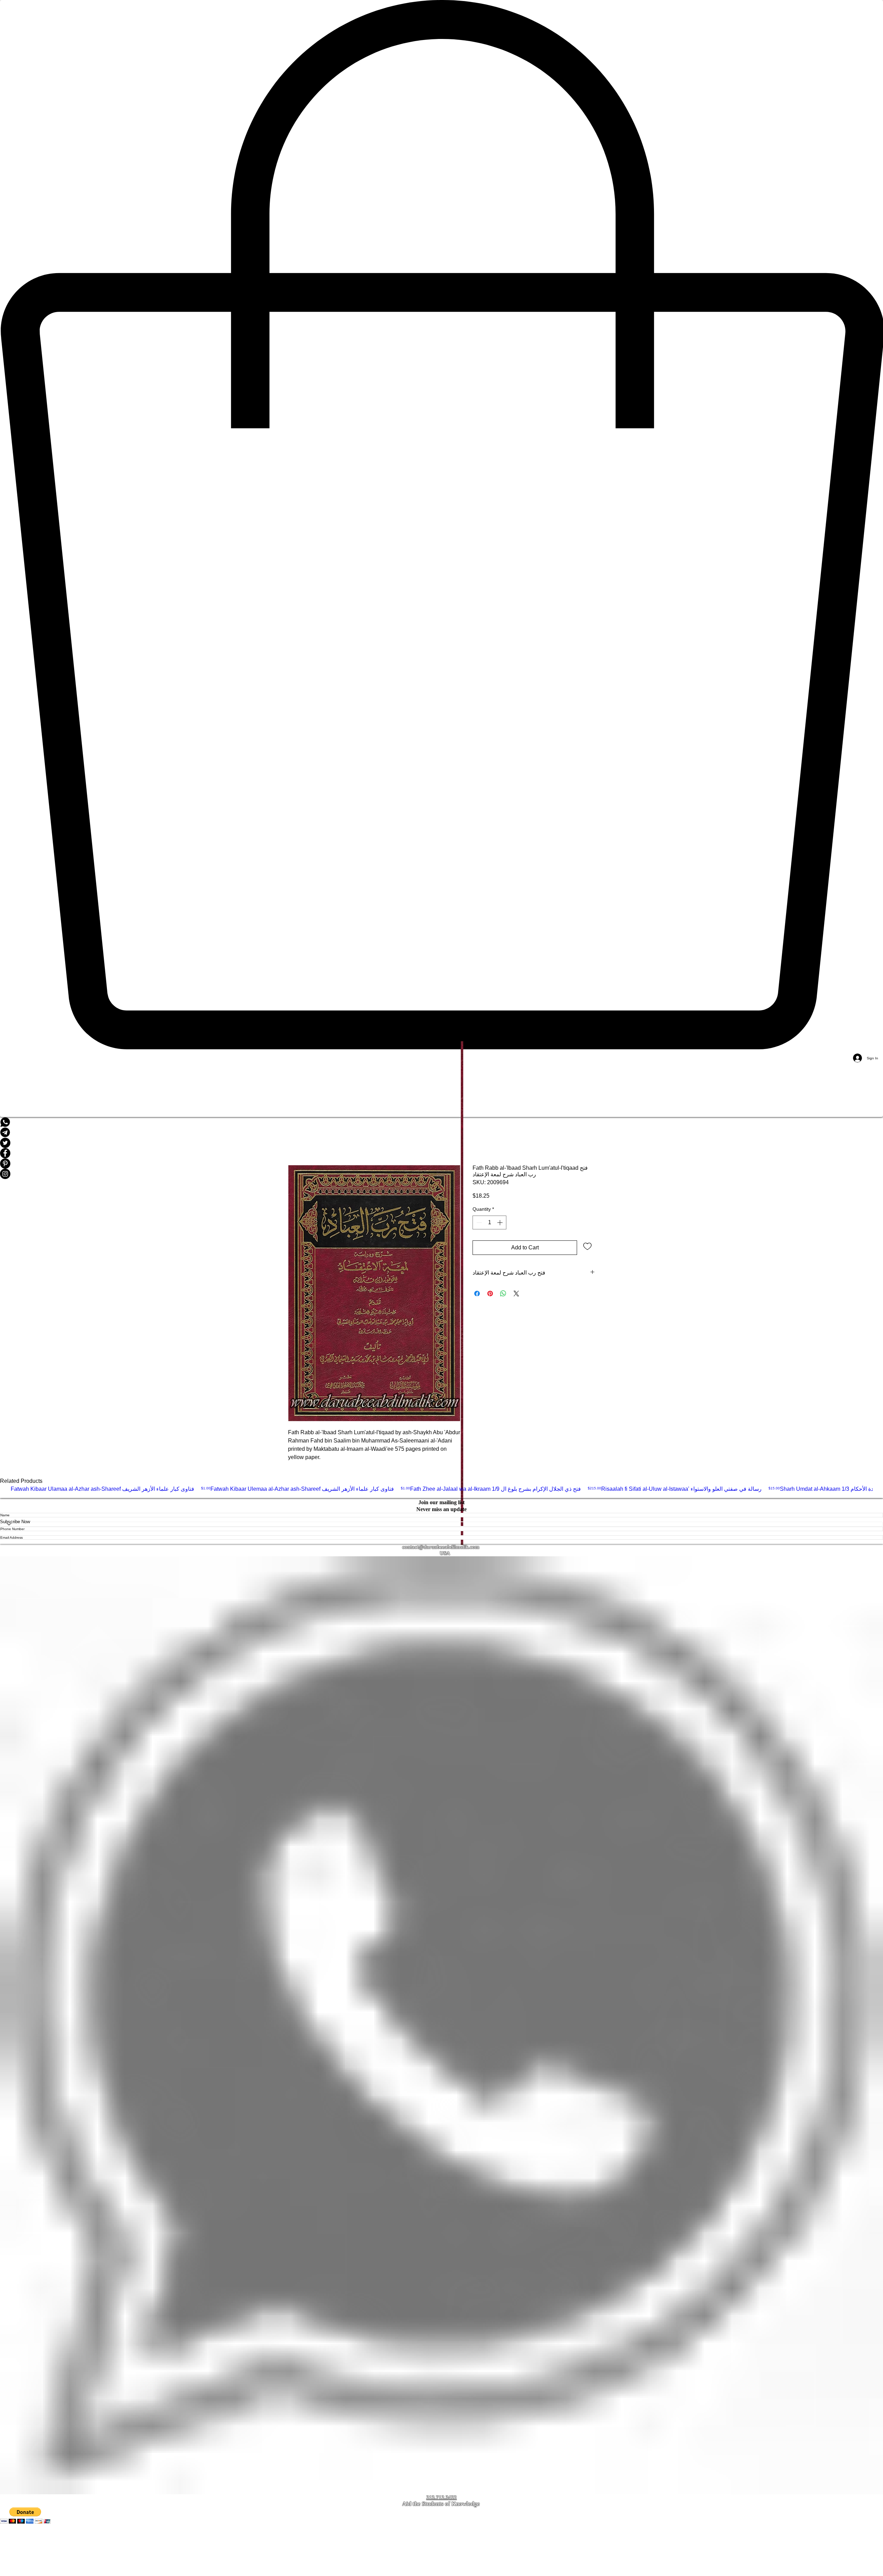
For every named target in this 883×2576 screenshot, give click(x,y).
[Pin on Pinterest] (490, 1294)
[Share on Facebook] (477, 1294)
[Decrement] (478, 1222)
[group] (441, 1492)
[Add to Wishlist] (587, 1246)
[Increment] (500, 1222)
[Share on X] (516, 1294)
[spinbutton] (489, 1222)
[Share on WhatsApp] (503, 1294)
